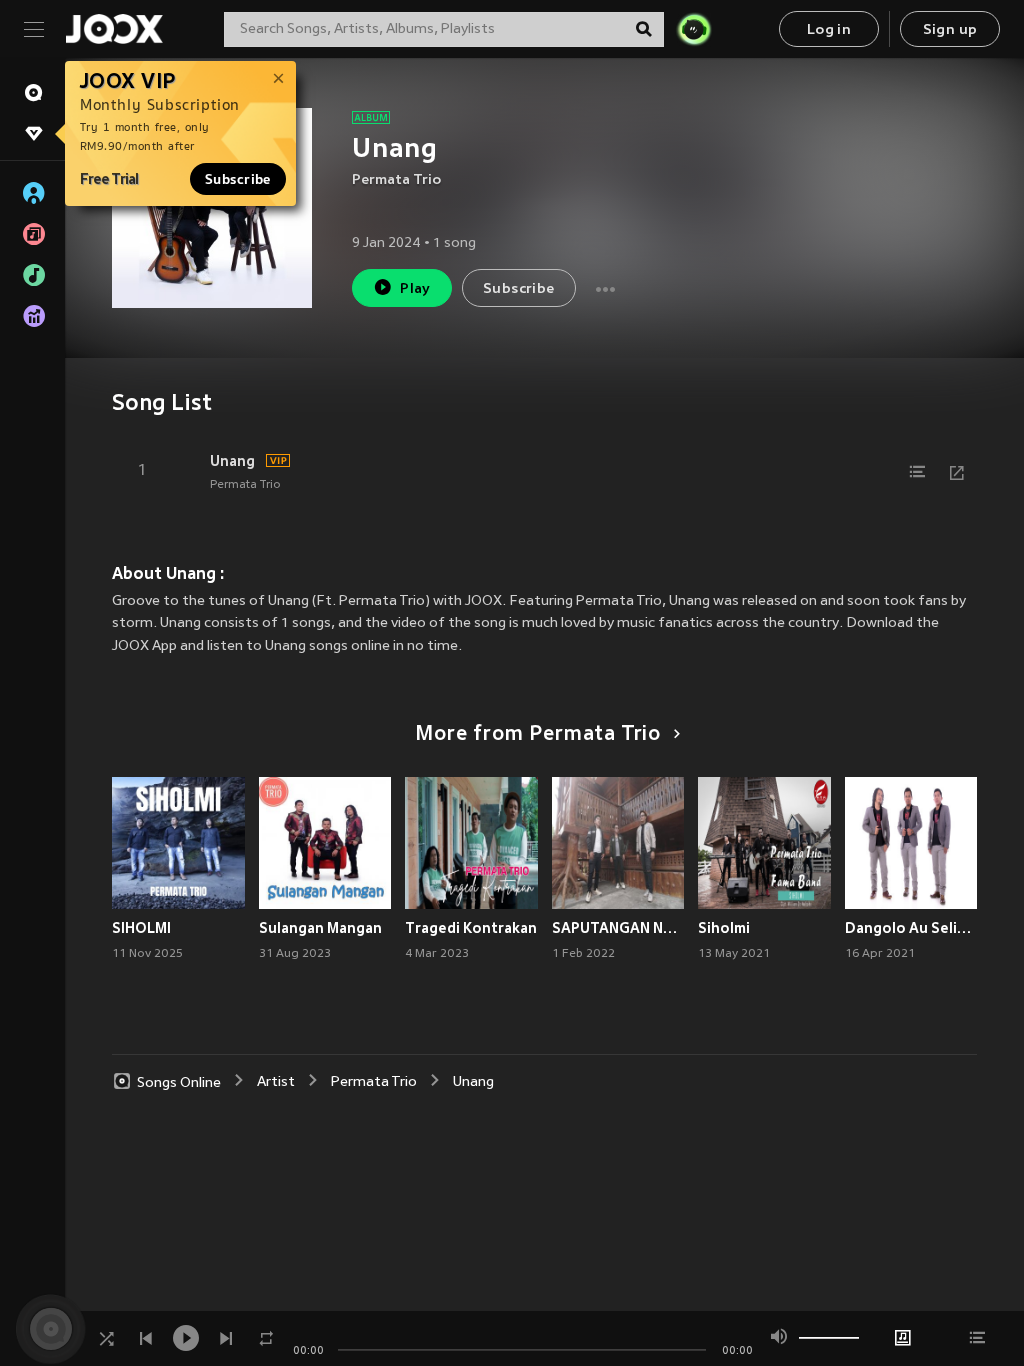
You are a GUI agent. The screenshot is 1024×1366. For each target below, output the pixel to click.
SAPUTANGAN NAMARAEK (618, 928)
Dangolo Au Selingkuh (911, 928)
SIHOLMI (141, 928)
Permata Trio (396, 180)
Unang (232, 461)
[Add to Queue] (917, 472)
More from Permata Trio (538, 735)
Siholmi (724, 928)
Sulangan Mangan (320, 928)
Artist (276, 1082)
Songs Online (179, 1082)
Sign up (950, 30)
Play (415, 289)
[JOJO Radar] (694, 29)
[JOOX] (114, 29)
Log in (829, 30)
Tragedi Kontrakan (471, 928)
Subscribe (238, 179)
